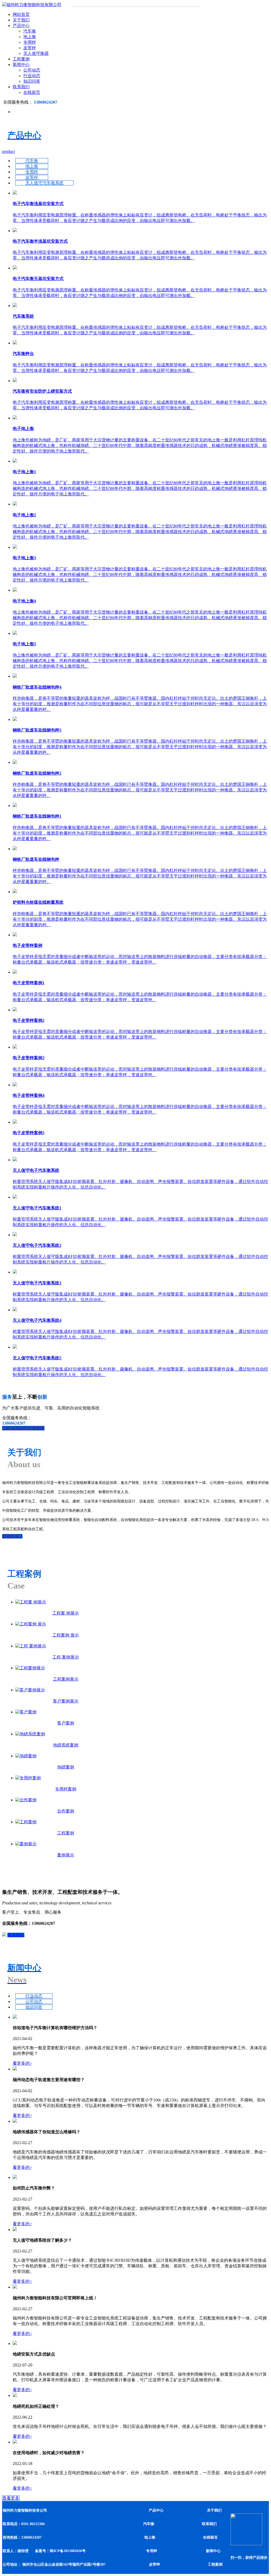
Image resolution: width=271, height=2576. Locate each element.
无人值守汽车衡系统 (44, 183)
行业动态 (32, 76)
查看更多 (11, 2498)
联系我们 (21, 87)
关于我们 (21, 20)
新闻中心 (21, 65)
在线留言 (32, 92)
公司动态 (32, 70)
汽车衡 (30, 31)
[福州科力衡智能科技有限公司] (32, 5)
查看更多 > (12, 1536)
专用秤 (30, 42)
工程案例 (21, 59)
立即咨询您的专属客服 (23, 1428)
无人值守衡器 (36, 53)
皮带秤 (30, 48)
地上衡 (30, 37)
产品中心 (21, 26)
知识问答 (32, 81)
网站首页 (21, 14)
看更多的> (22, 2063)
